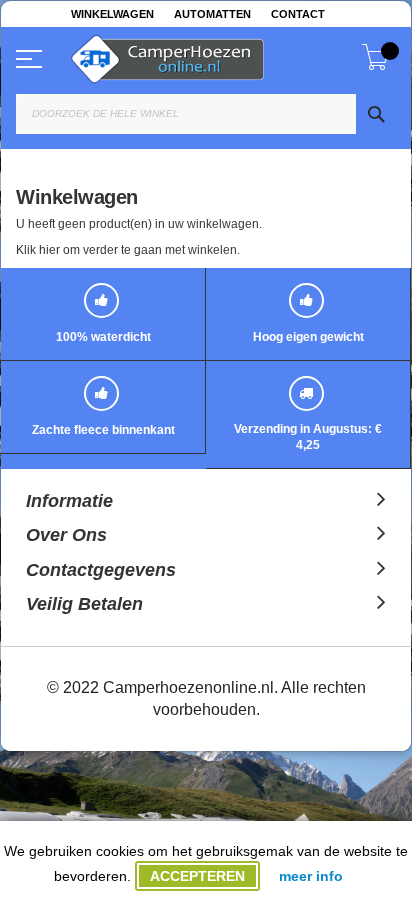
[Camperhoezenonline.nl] (216, 55)
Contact (298, 14)
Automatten (212, 14)
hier (49, 250)
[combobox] (206, 114)
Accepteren (197, 876)
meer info (311, 876)
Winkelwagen (112, 14)
